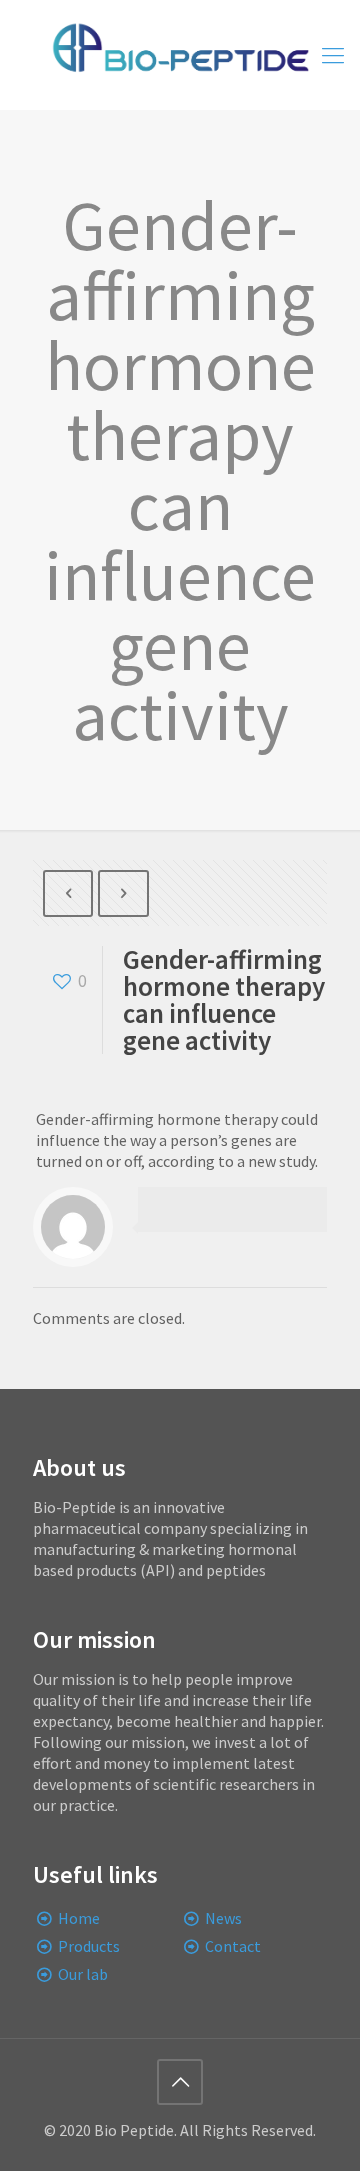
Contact (233, 1946)
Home (79, 1918)
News (223, 1918)
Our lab (83, 1974)
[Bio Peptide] (180, 55)
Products (89, 1946)
